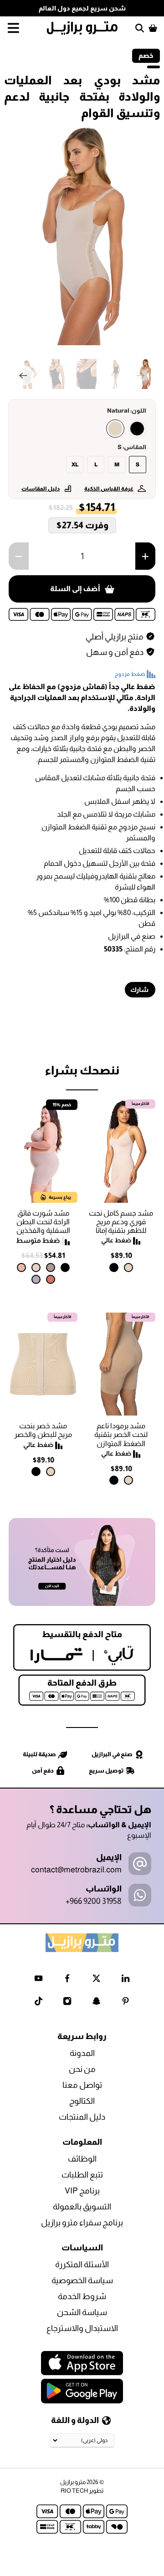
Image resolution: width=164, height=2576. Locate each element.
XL (75, 465)
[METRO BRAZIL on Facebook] (67, 1980)
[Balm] (21, 1268)
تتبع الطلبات (82, 2175)
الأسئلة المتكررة (82, 2264)
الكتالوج (82, 2101)
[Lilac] (36, 1279)
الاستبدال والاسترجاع (82, 2328)
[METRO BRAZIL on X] (96, 1980)
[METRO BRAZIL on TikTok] (38, 2003)
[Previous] (23, 376)
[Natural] (115, 429)
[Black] (137, 429)
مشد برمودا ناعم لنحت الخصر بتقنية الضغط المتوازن (121, 1434)
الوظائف (82, 2159)
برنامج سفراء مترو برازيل (82, 2223)
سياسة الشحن (82, 2312)
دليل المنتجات (82, 2117)
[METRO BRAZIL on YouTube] (38, 1980)
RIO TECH (74, 2491)
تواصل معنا (82, 2085)
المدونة (82, 2053)
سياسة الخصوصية (82, 2280)
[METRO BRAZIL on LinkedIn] (126, 1980)
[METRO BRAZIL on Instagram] (67, 2003)
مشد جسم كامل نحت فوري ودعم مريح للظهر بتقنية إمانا (121, 1222)
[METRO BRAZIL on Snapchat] (96, 2003)
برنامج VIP (82, 2191)
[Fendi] (51, 1268)
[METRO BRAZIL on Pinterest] (126, 2003)
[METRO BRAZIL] (82, 28)
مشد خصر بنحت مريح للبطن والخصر (43, 1430)
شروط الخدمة (82, 2296)
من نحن (82, 2069)
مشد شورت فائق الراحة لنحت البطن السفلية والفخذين (43, 1222)
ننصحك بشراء (82, 1070)
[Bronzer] (51, 1279)
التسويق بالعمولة (82, 2207)
